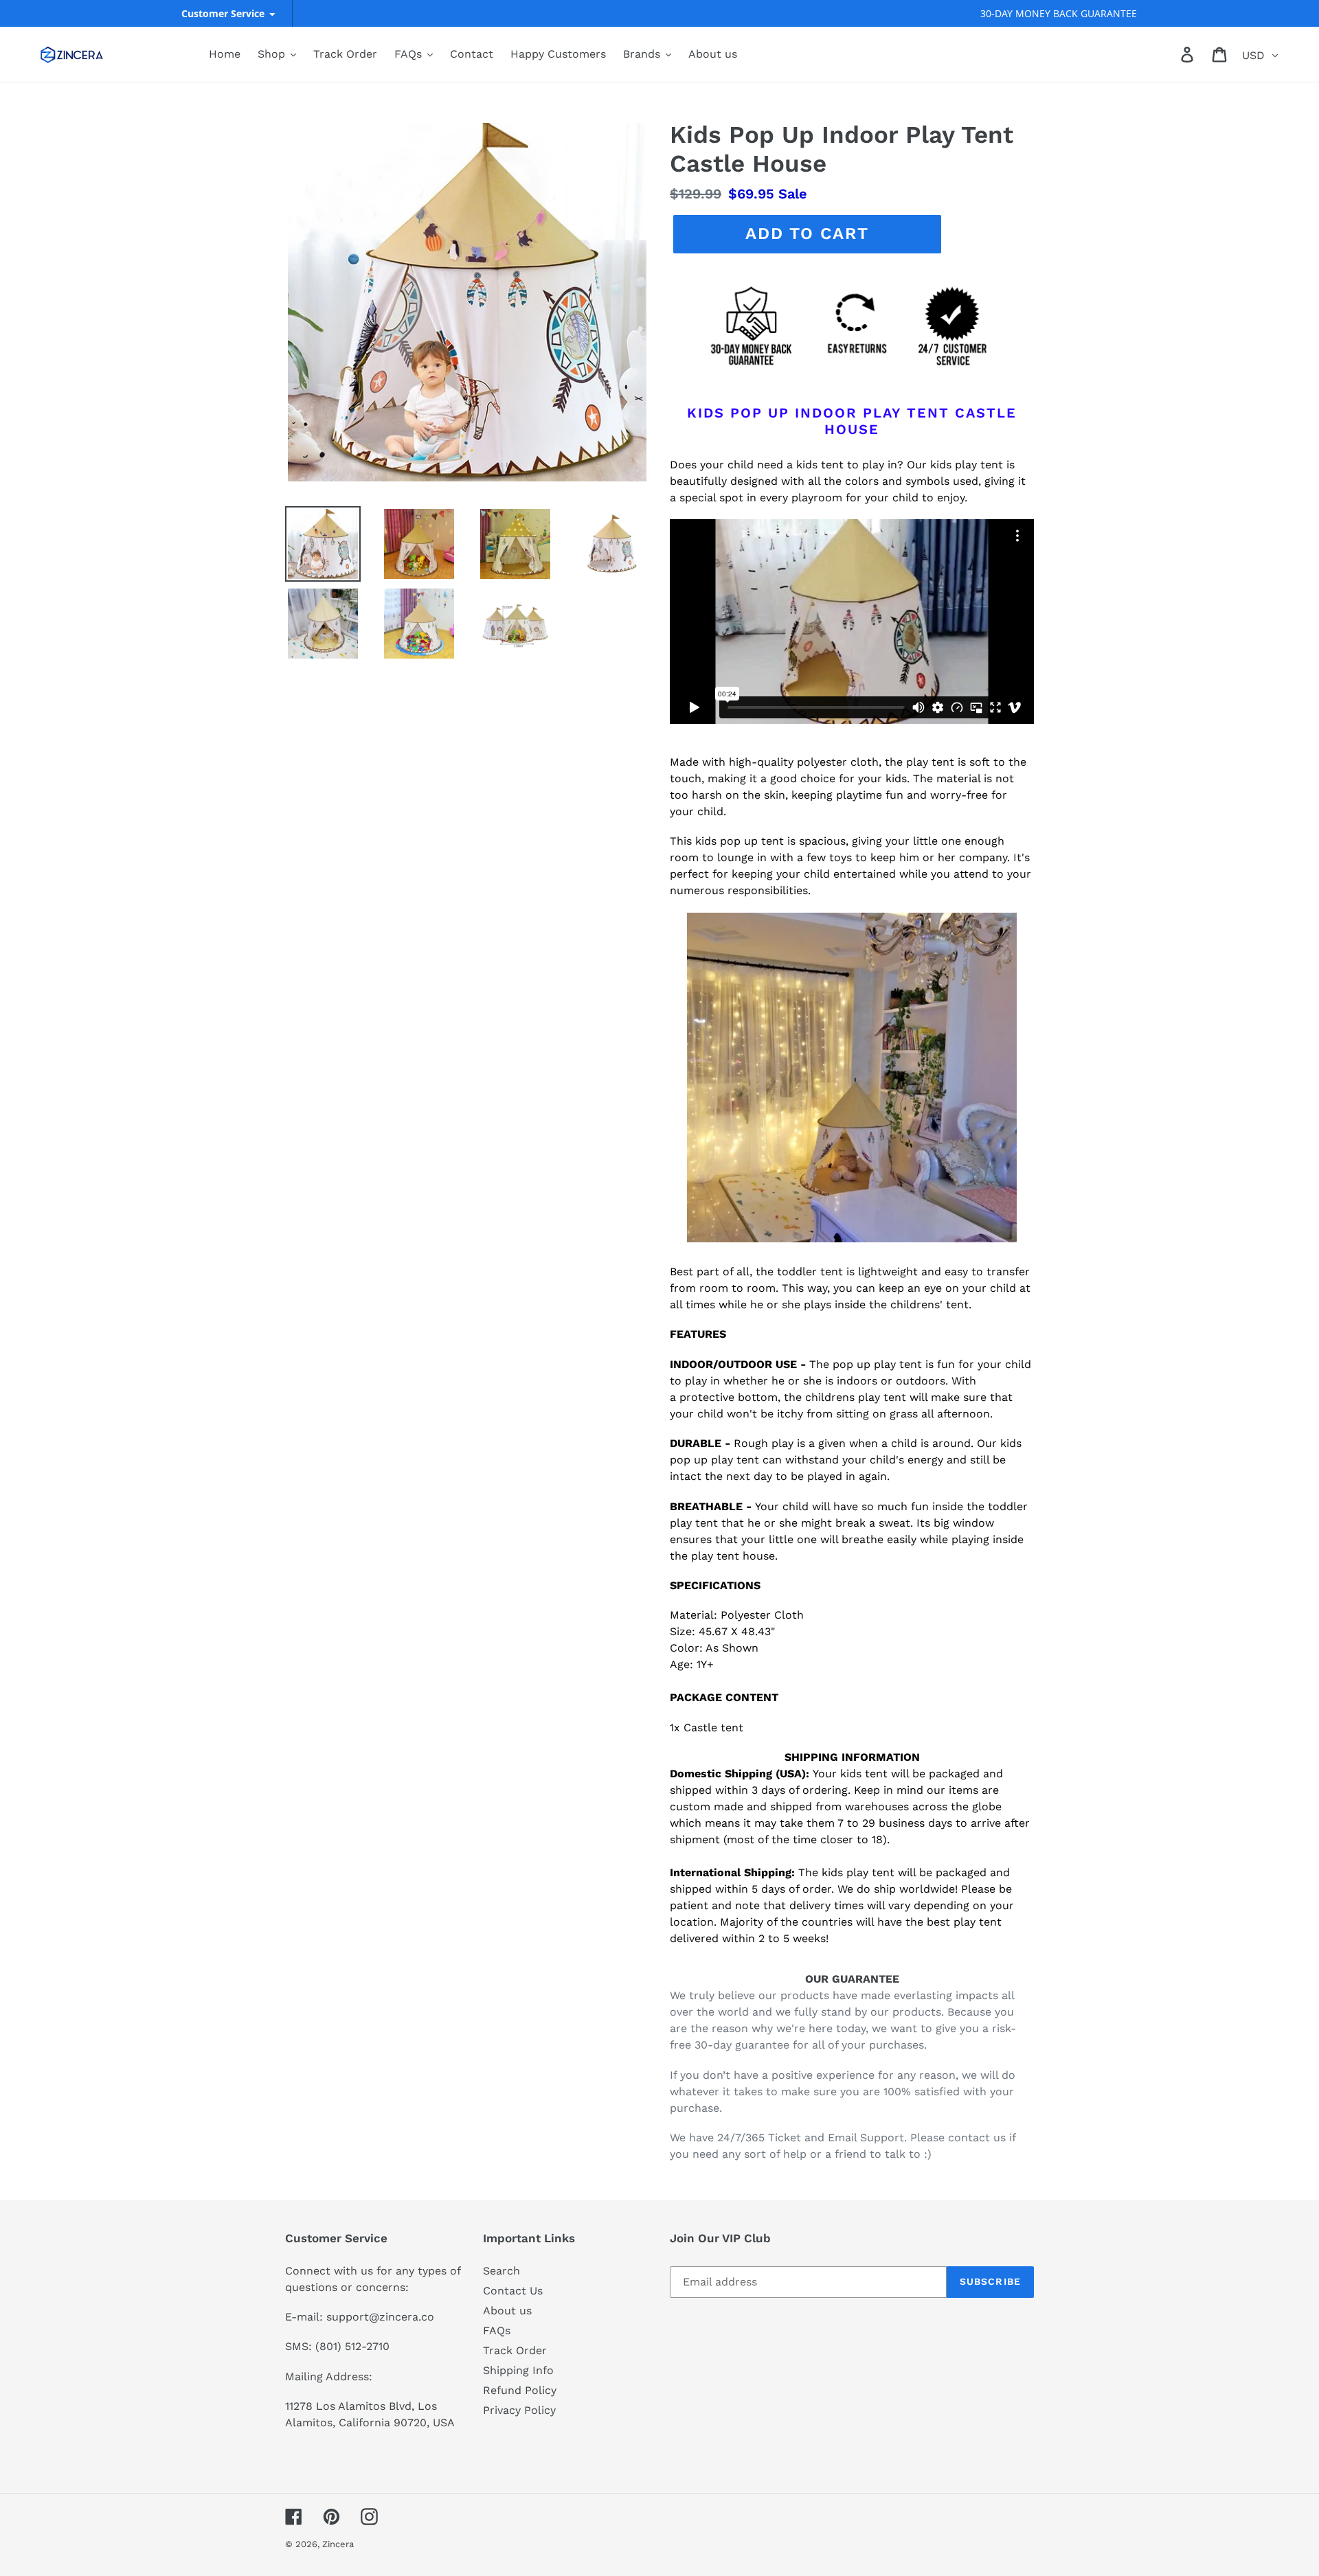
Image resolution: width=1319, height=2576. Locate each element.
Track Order (515, 2350)
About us (507, 2311)
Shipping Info (518, 2370)
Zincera (338, 2544)
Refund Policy (520, 2390)
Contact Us (513, 2291)
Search (501, 2271)
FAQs (497, 2330)
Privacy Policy (519, 2410)
